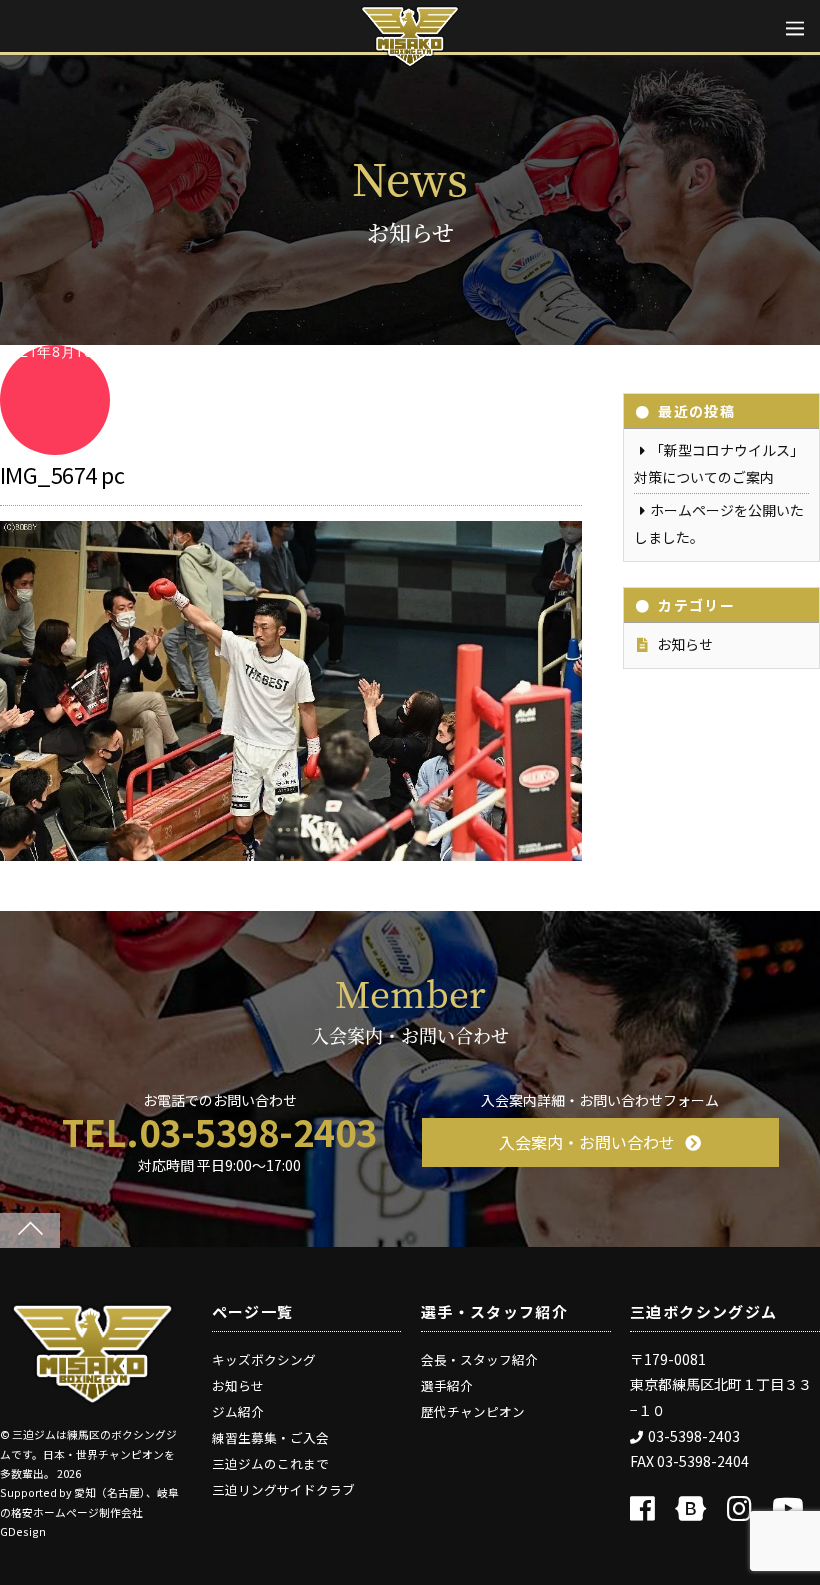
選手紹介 (447, 1385)
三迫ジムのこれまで (270, 1463)
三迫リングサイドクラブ (283, 1489)
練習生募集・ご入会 (270, 1437)
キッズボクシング (264, 1359)
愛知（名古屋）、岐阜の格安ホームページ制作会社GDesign (89, 1512)
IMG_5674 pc (62, 474)
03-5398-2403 (694, 1436)
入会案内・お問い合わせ (587, 1142)
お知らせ (685, 644)
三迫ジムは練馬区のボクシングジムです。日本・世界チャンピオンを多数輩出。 (88, 1454)
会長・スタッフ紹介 (479, 1359)
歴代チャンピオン (473, 1411)
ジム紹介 (238, 1411)
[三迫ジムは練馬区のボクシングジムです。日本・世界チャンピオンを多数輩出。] (92, 1397)
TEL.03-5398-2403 (219, 1131)
